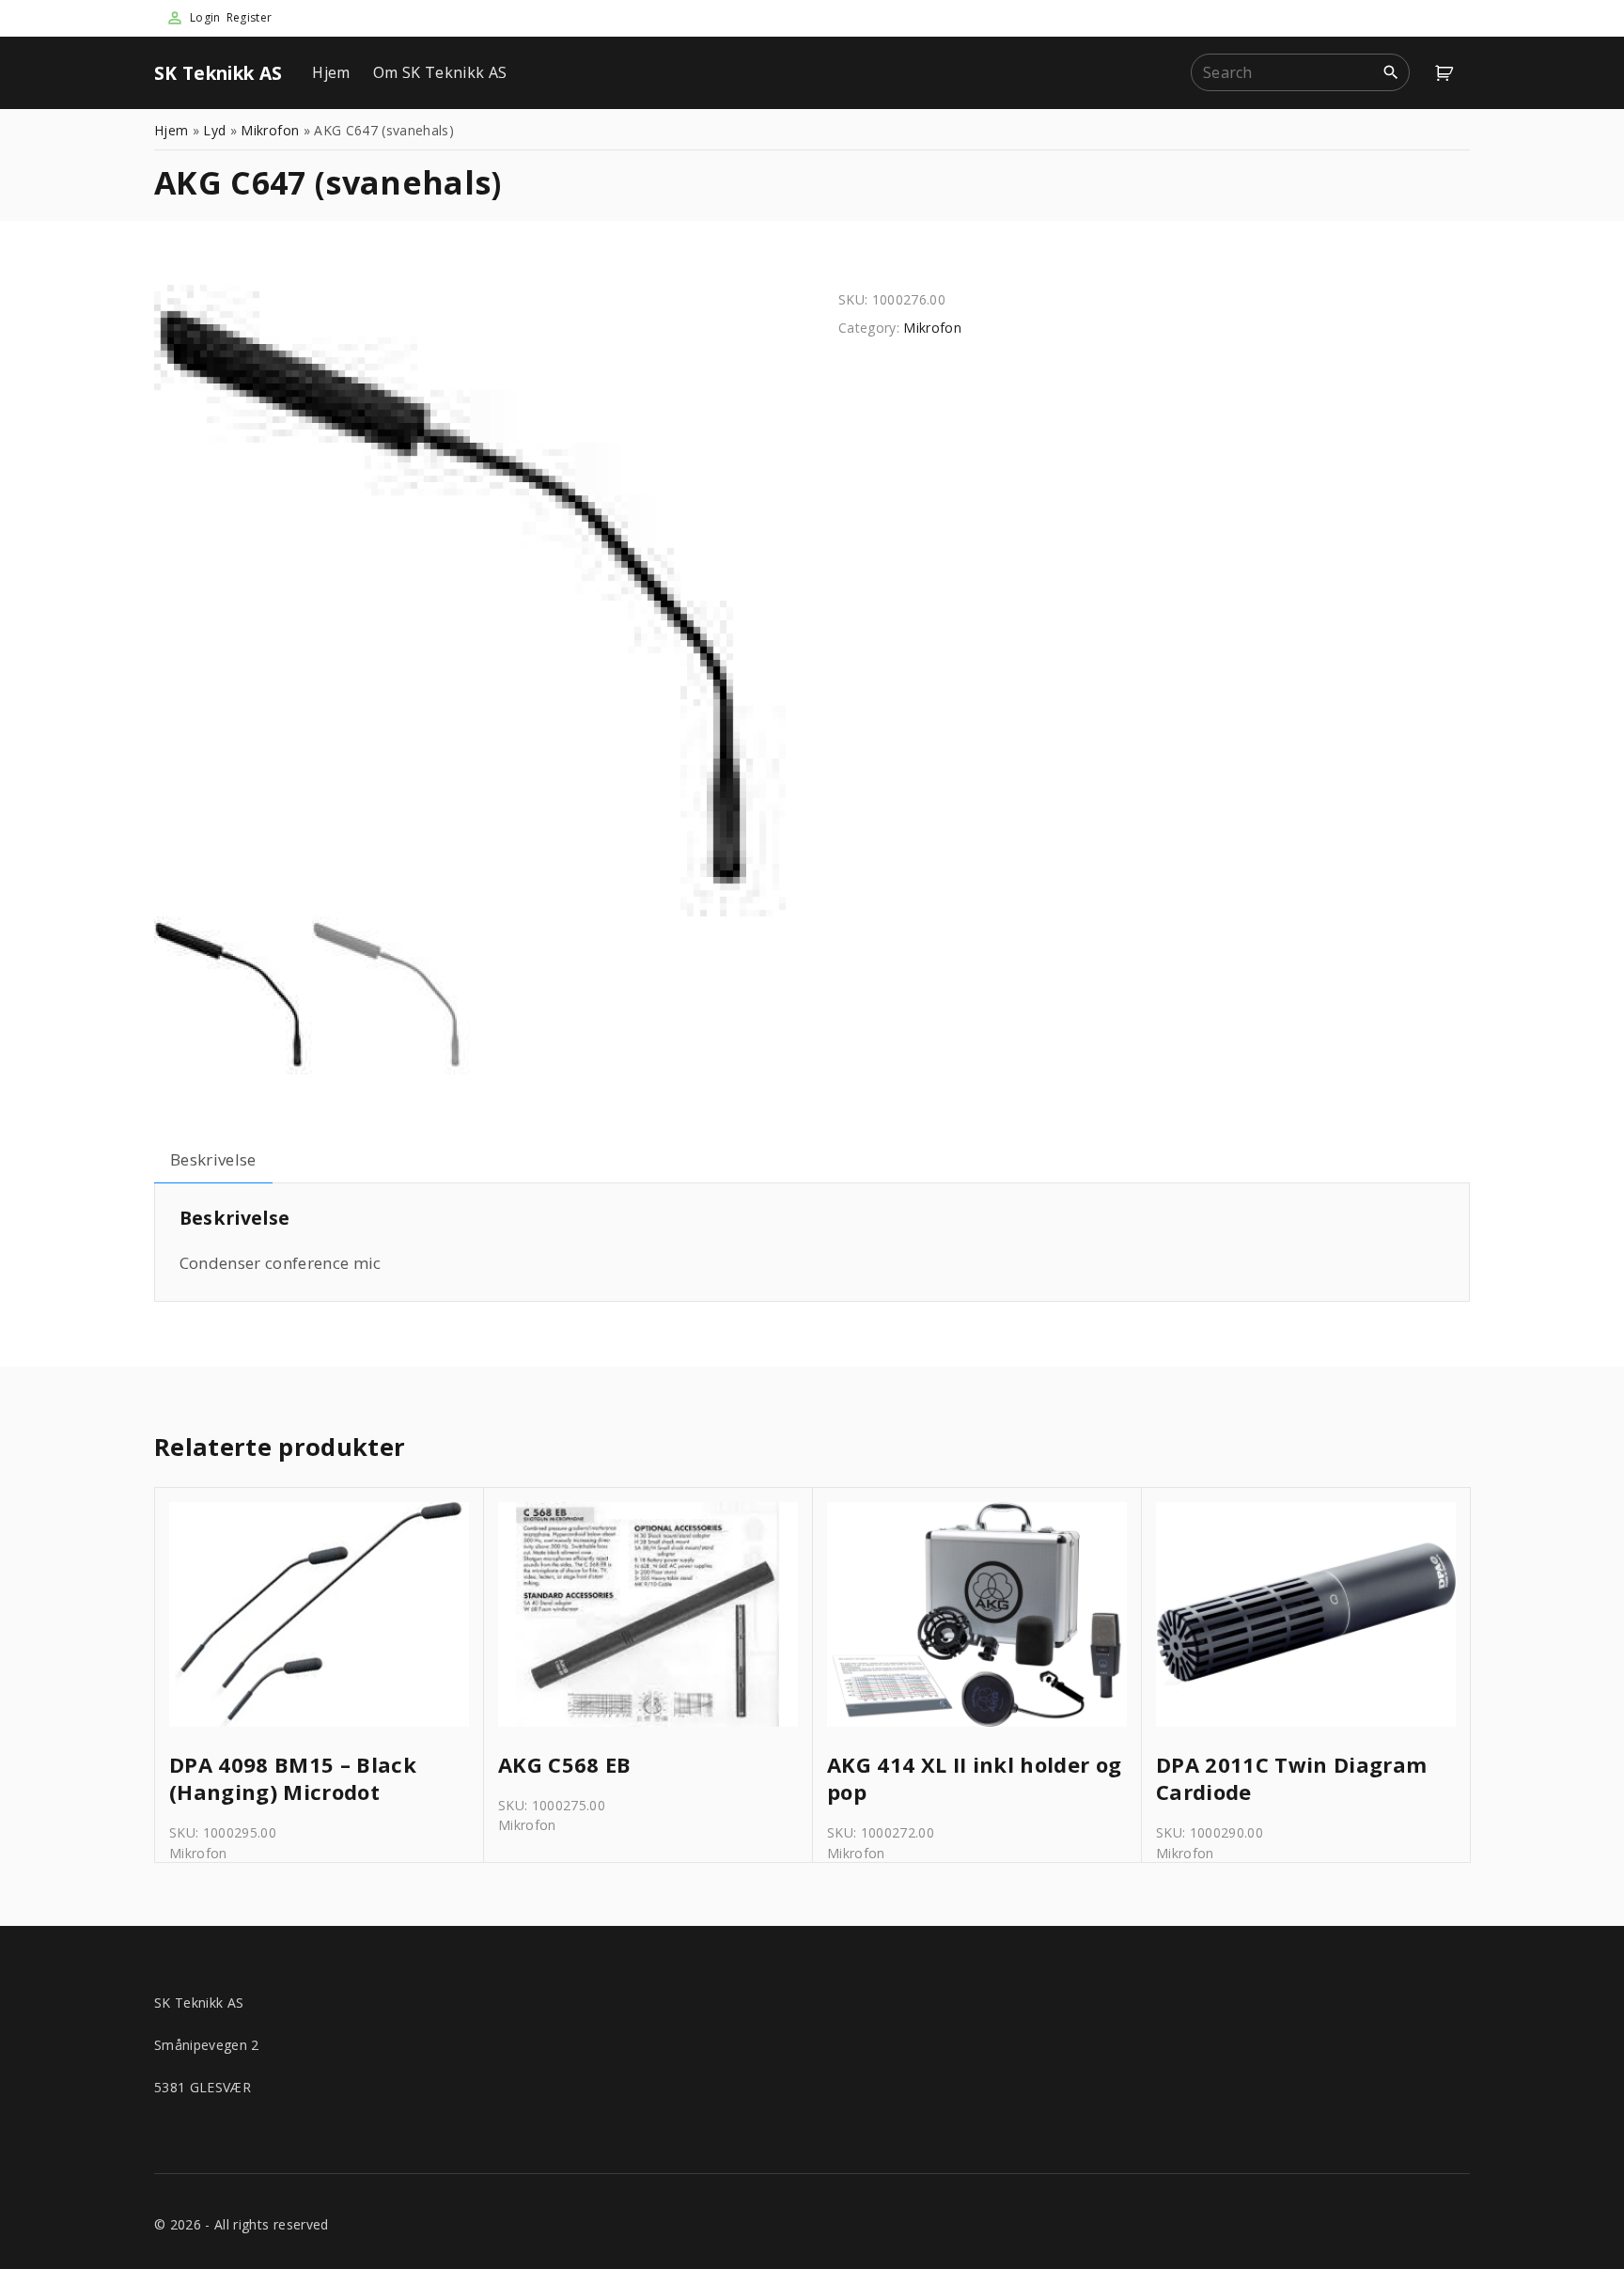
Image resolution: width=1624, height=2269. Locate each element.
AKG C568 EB (565, 1765)
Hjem (331, 72)
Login (205, 17)
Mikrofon (270, 130)
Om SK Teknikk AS (440, 72)
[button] (1447, 73)
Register (250, 17)
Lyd (214, 130)
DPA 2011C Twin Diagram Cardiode (1291, 1778)
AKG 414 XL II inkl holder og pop (975, 1778)
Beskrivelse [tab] (213, 1159)
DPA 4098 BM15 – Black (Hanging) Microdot (293, 1778)
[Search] (1391, 71)
